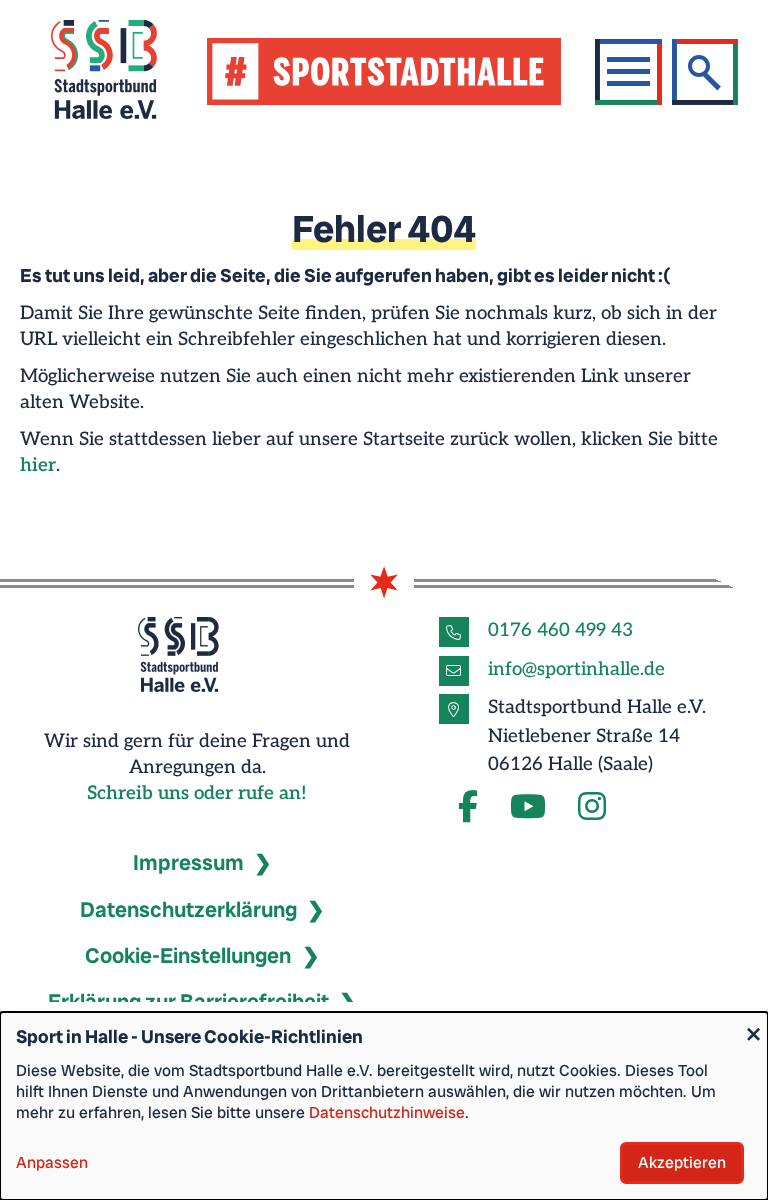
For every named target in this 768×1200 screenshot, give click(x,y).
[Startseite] (128, 72)
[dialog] (384, 1106)
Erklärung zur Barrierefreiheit (188, 1002)
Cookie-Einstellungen (188, 956)
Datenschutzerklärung (188, 910)
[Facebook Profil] (468, 808)
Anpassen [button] (52, 1162)
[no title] (528, 808)
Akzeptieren (682, 1162)
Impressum (188, 863)
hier (38, 465)
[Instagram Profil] (592, 808)
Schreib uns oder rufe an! (197, 793)
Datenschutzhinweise (387, 1112)
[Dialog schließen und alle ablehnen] (753, 1024)
